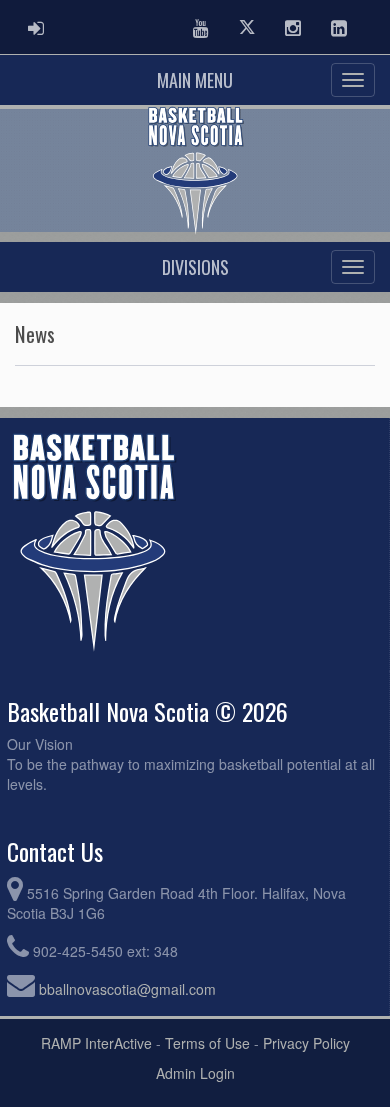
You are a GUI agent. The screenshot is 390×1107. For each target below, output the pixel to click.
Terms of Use (207, 1043)
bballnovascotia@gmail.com (127, 989)
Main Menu (195, 80)
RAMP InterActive (96, 1043)
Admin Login (195, 1073)
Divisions (195, 267)
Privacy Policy (306, 1043)
